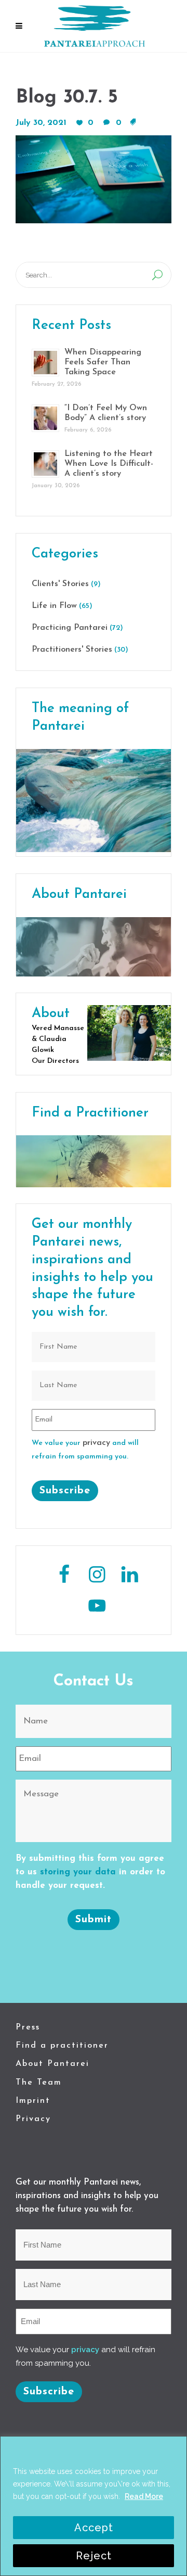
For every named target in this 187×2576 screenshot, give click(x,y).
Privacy (33, 2119)
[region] (94, 2506)
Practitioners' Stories (72, 650)
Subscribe (65, 1491)
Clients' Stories (60, 584)
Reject (94, 2556)
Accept (94, 2528)
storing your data (78, 1872)
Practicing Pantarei (70, 628)
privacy (96, 1443)
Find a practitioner (62, 2046)
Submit (94, 1920)
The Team (39, 2083)
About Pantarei (52, 2064)
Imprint (33, 2101)
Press (28, 2027)
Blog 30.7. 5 (67, 98)
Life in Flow (54, 606)
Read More (144, 2496)
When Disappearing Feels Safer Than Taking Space (103, 362)
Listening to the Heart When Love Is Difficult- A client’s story (109, 464)
